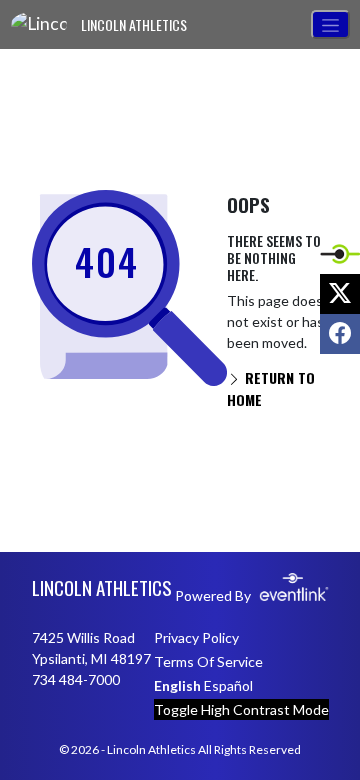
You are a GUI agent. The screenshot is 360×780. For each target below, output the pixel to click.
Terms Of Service (208, 661)
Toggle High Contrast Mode (241, 709)
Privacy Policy (196, 637)
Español (228, 685)
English (177, 685)
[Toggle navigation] (330, 24)
